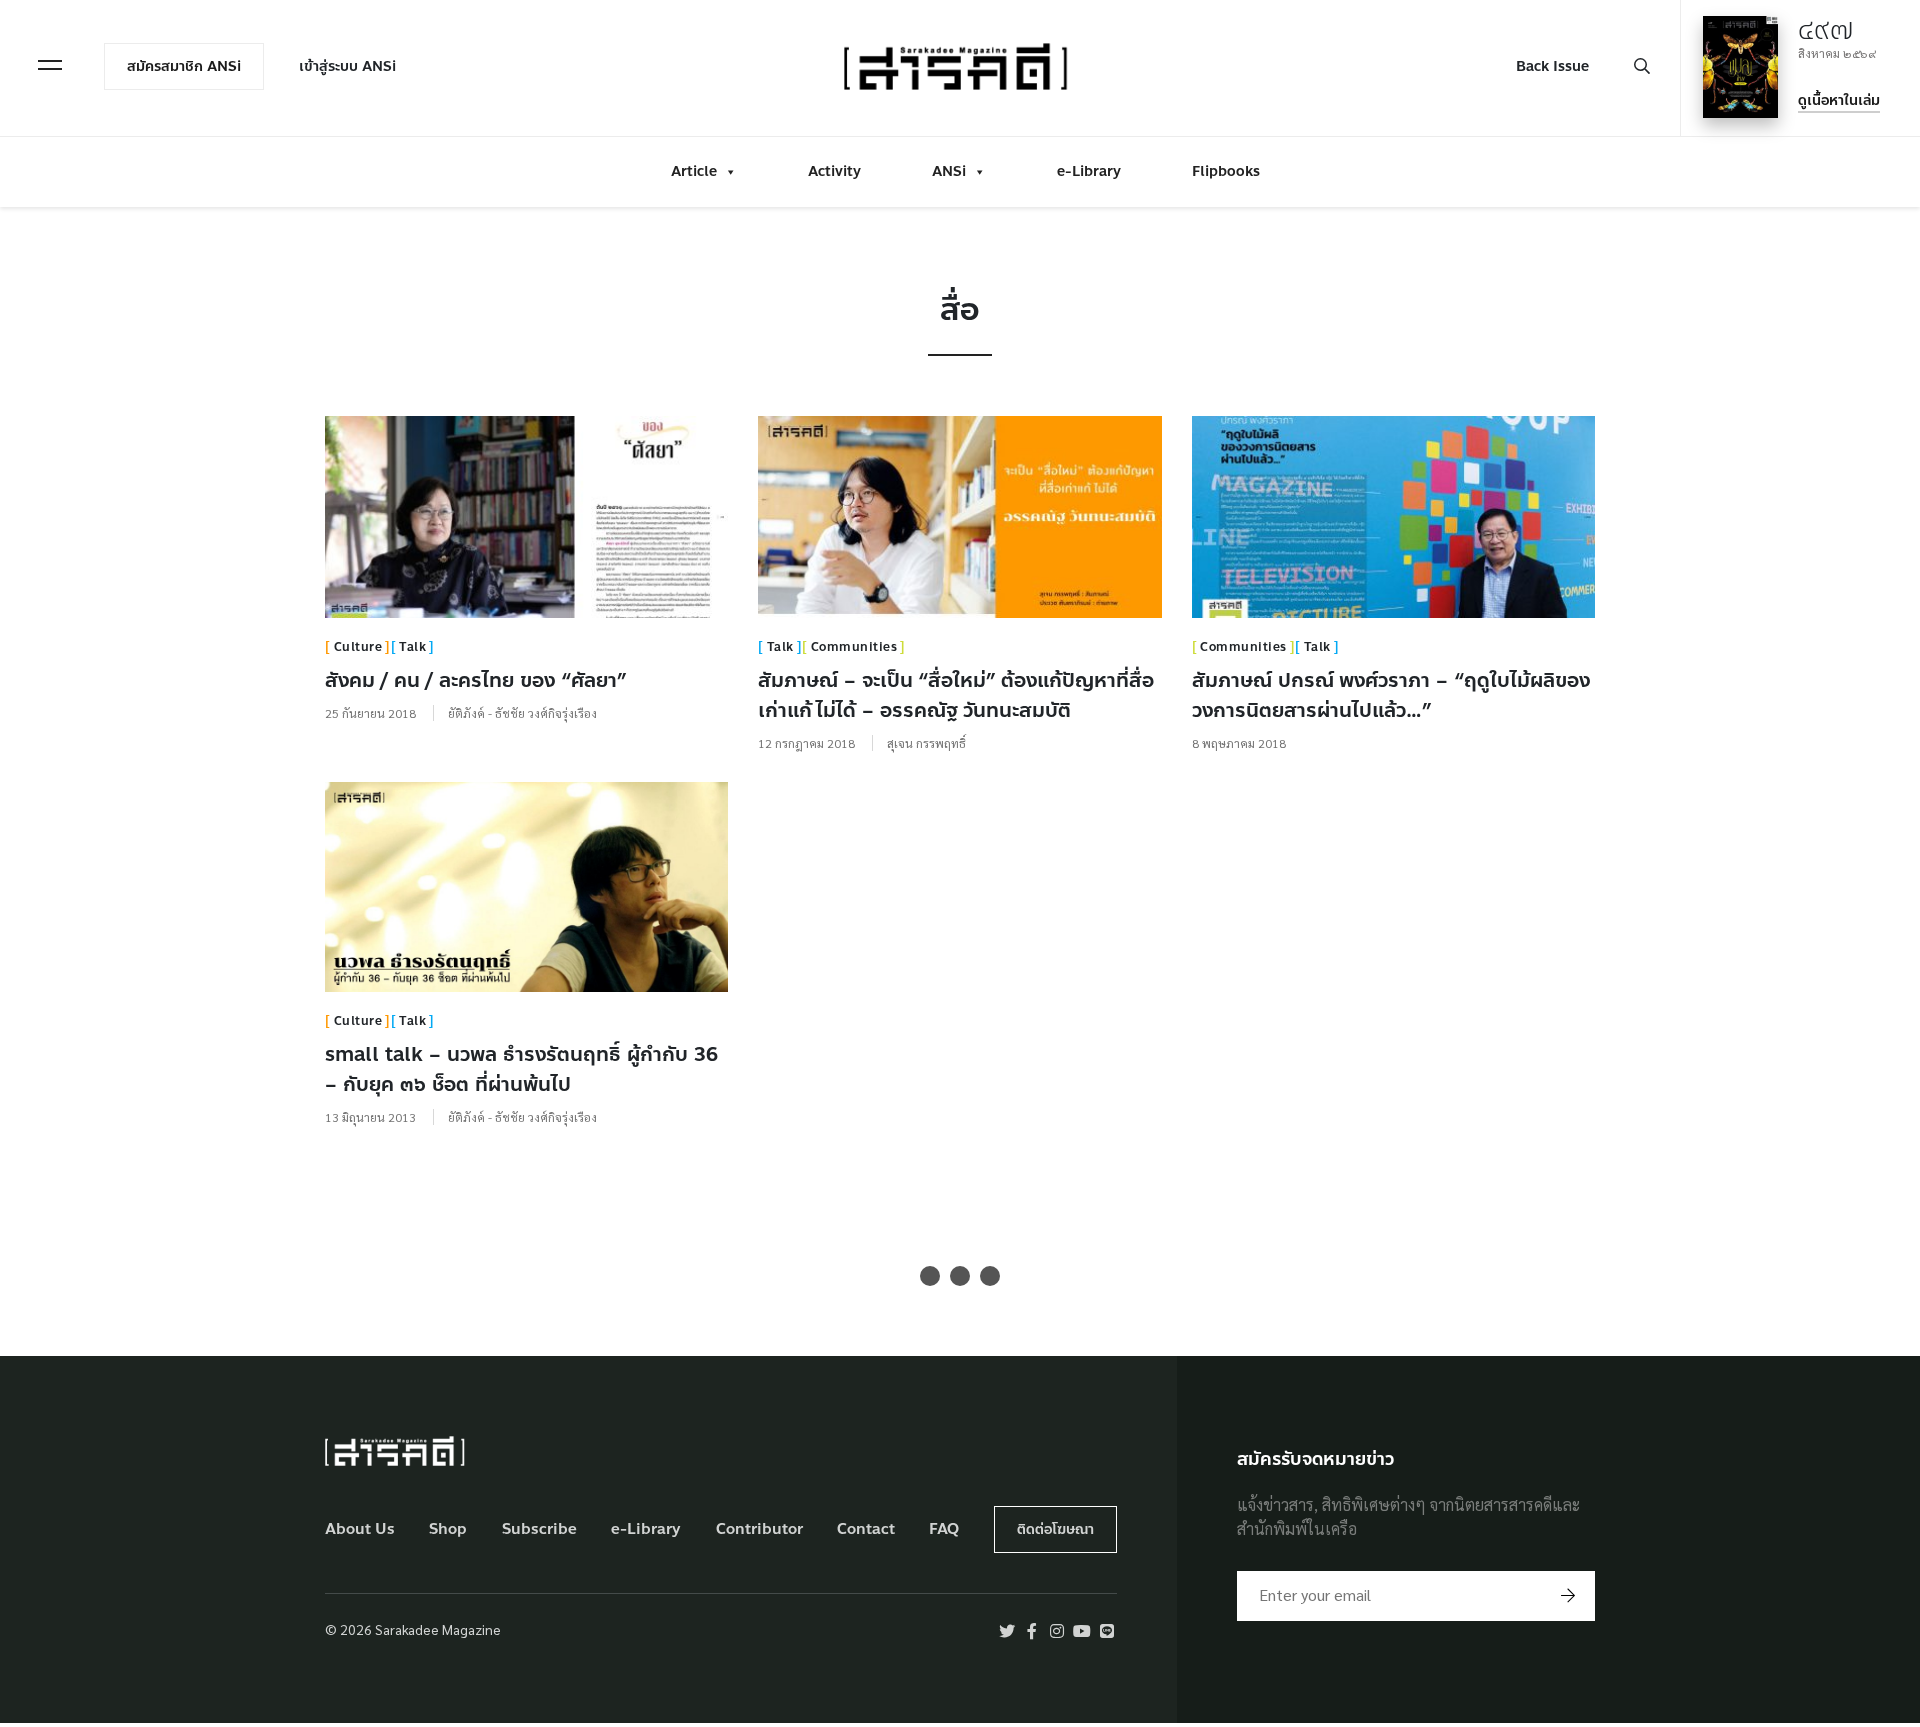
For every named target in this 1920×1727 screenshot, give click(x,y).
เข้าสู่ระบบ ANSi (347, 66)
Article (694, 171)
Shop (448, 1529)
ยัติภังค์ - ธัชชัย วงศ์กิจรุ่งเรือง (522, 713)
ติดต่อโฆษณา (1055, 1529)
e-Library (1089, 171)
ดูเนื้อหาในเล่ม (1839, 100)
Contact (866, 1529)
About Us (360, 1529)
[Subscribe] (1568, 1596)
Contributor (759, 1529)
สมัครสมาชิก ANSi (184, 66)
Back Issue (1552, 66)
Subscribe (539, 1529)
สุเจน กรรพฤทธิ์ (926, 743)
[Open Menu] (50, 65)
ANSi (949, 171)
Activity (834, 171)
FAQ (944, 1529)
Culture (358, 647)
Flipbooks (1226, 171)
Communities (854, 647)
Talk (412, 647)
